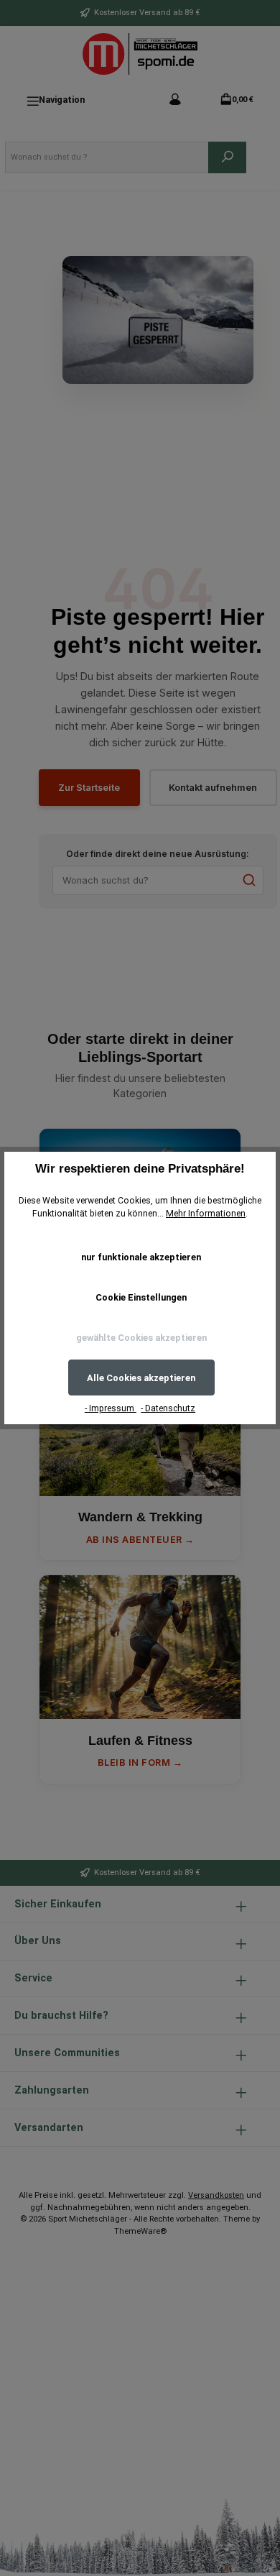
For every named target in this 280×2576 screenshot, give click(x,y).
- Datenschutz (168, 1408)
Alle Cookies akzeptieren (141, 1378)
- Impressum (111, 1408)
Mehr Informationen (206, 1214)
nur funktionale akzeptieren (141, 1257)
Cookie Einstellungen (141, 1297)
